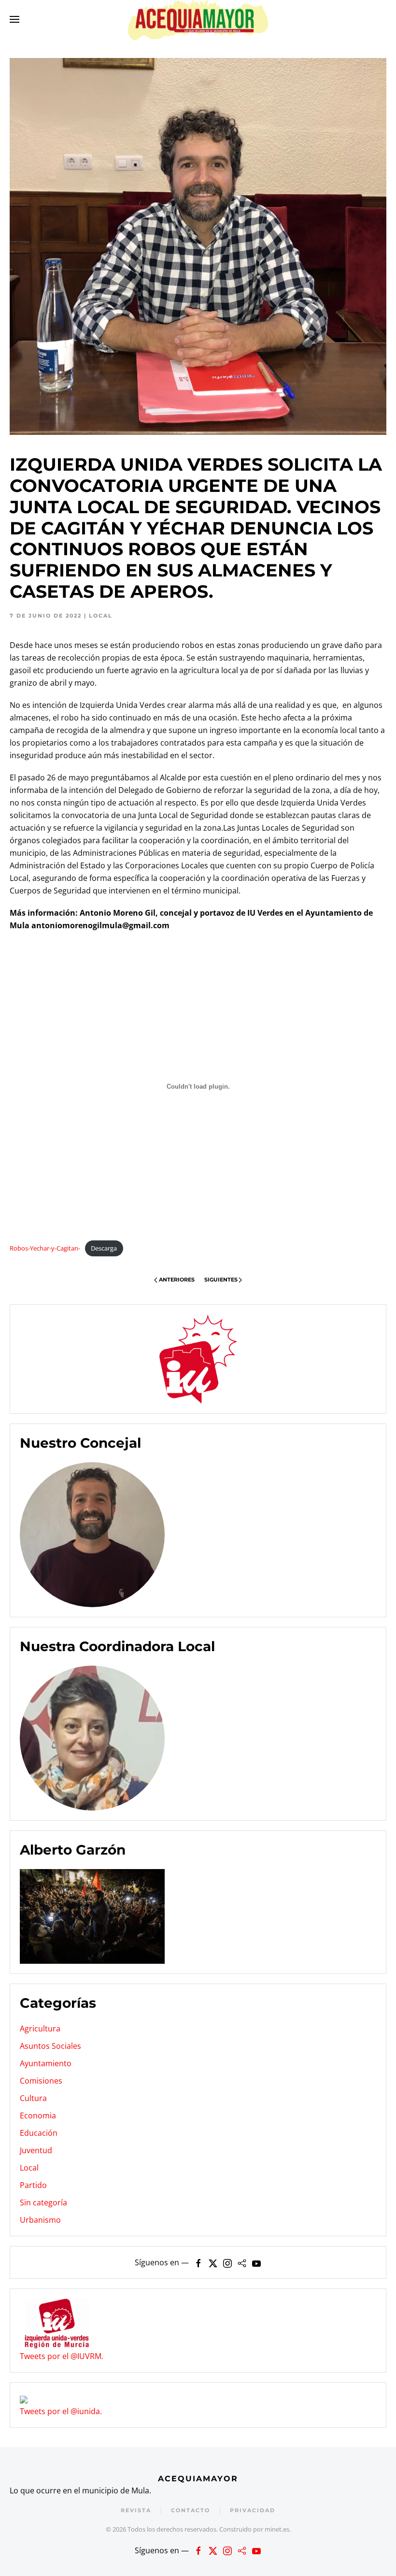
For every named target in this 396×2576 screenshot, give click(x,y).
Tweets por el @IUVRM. (62, 2356)
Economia (38, 2115)
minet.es (277, 2529)
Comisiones (41, 2081)
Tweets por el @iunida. (61, 2411)
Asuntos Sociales (50, 2046)
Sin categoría (43, 2202)
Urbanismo (40, 2220)
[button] (14, 19)
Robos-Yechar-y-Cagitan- (45, 1248)
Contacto (191, 2510)
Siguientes (221, 1280)
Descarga (104, 1248)
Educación (39, 2133)
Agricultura (40, 2029)
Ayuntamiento (46, 2063)
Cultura (33, 2098)
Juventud (36, 2150)
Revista (136, 2510)
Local (101, 616)
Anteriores (177, 1280)
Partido (33, 2185)
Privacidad (253, 2510)
